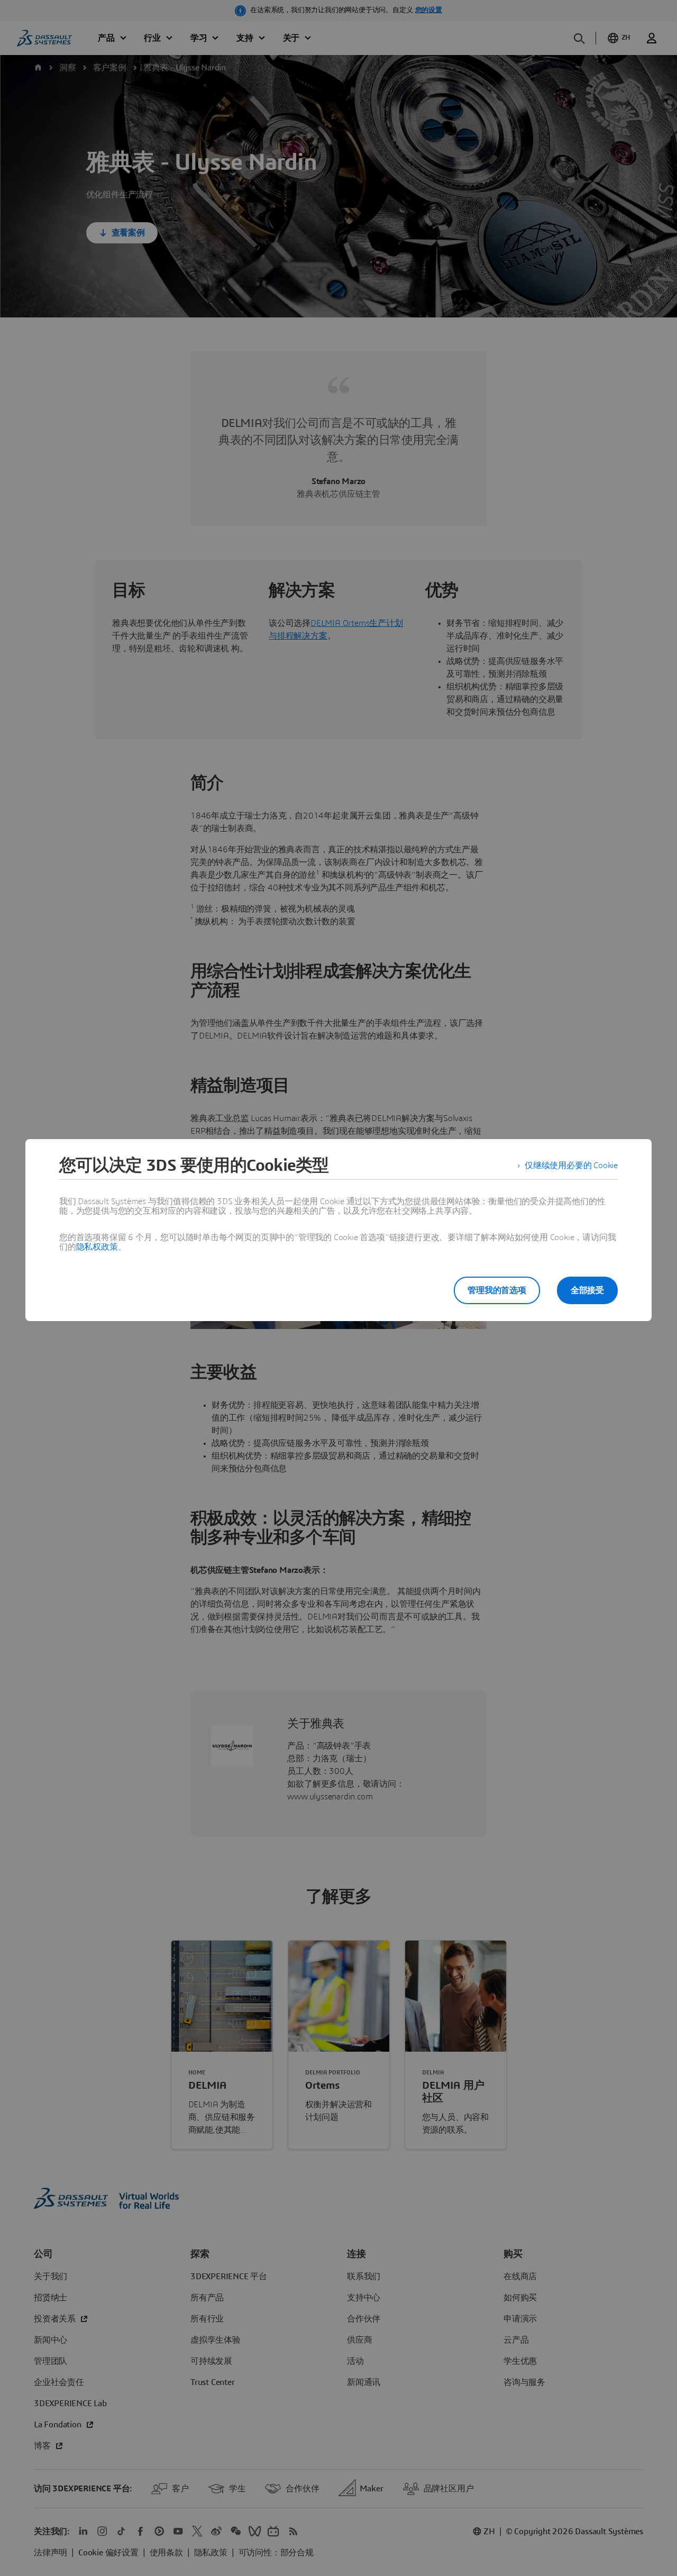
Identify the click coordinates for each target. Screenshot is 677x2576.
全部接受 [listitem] (587, 1290)
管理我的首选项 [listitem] (497, 1290)
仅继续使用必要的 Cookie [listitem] (571, 1166)
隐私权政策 (97, 1247)
